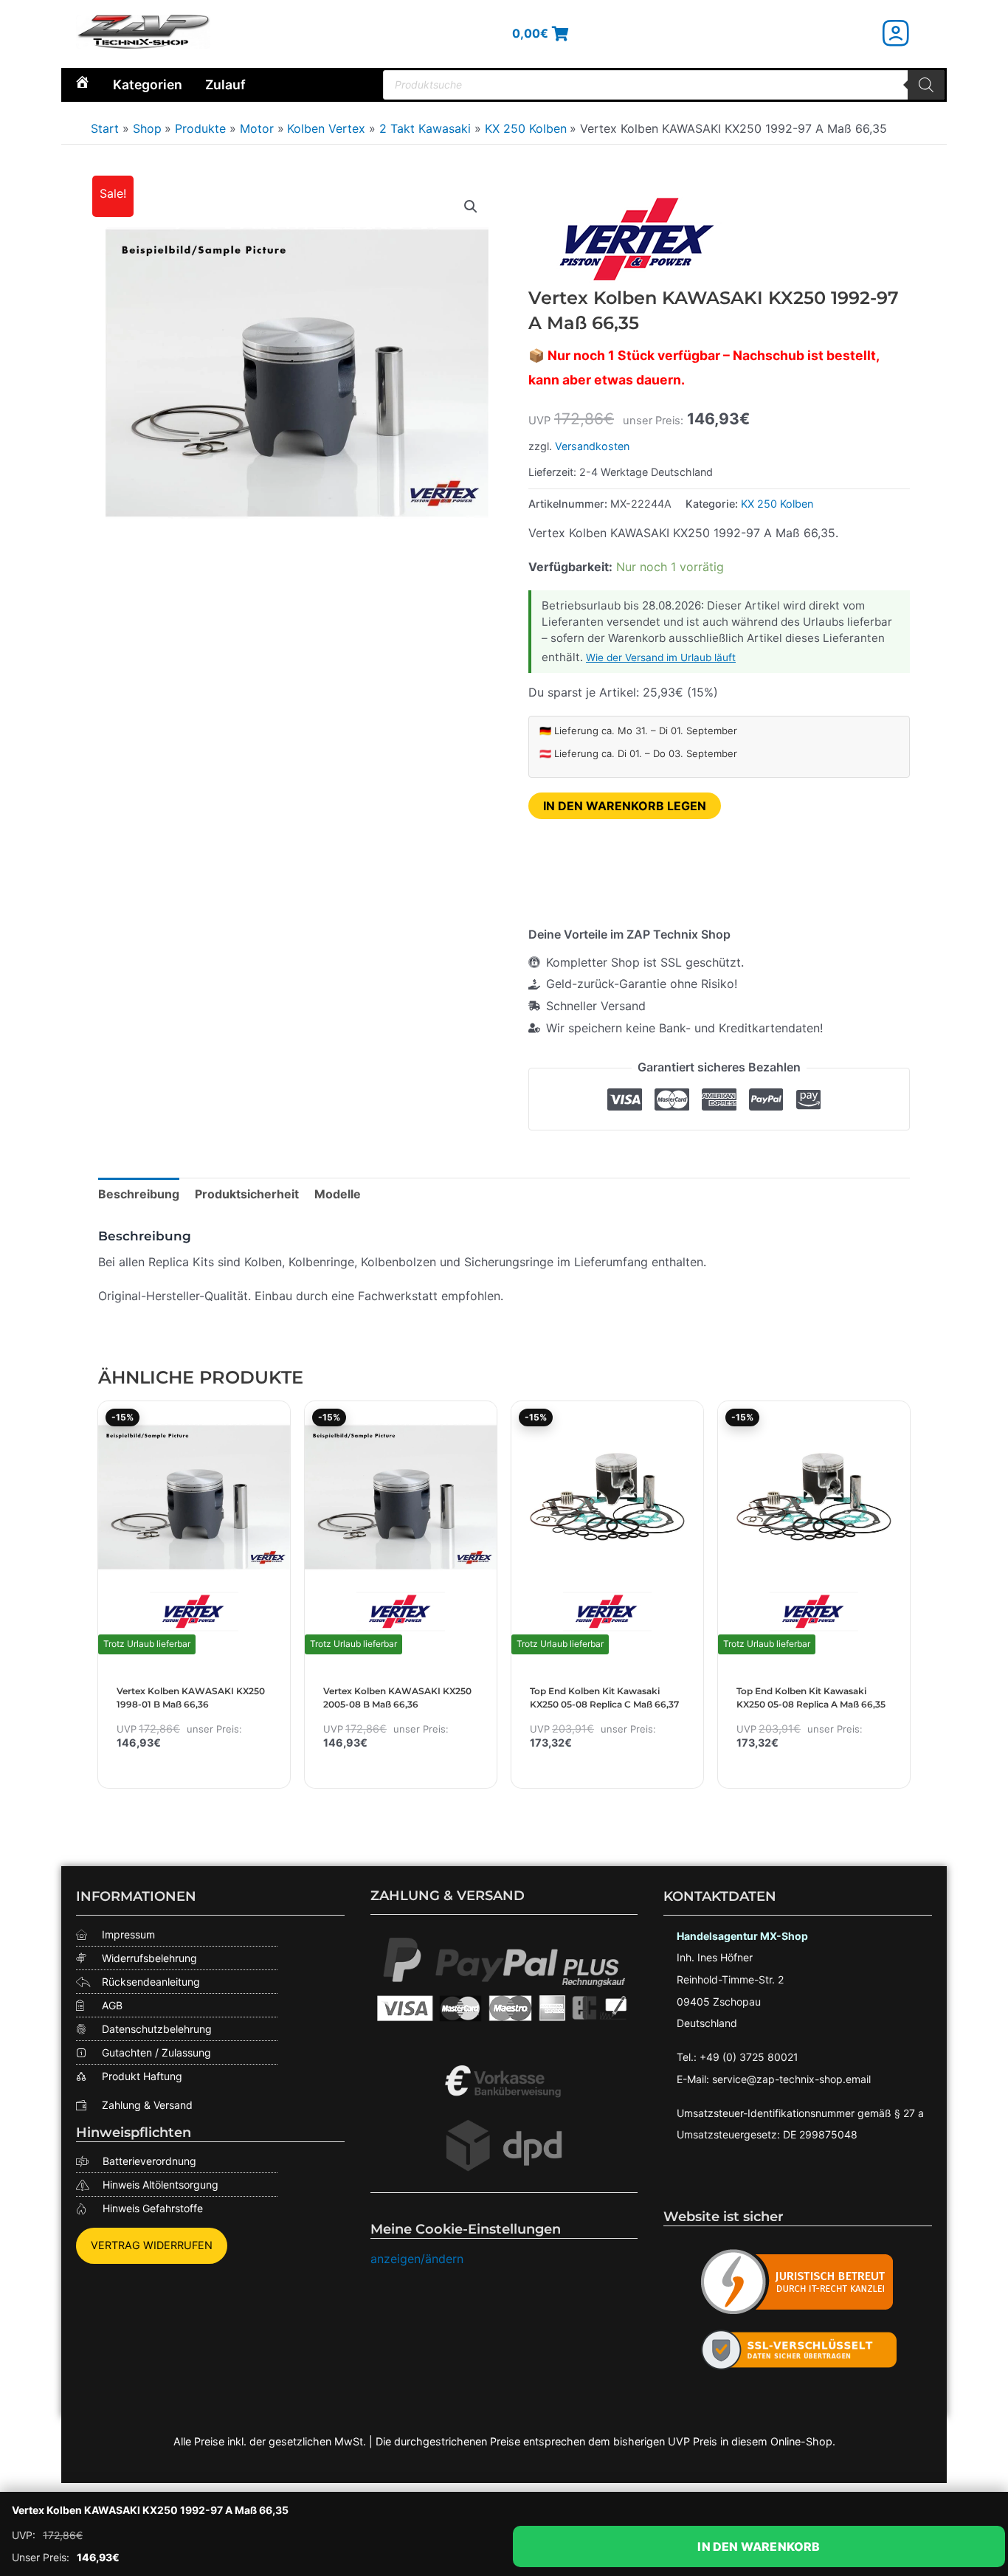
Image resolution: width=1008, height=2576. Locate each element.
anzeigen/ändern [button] (417, 2259)
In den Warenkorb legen (625, 806)
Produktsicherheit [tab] (247, 1194)
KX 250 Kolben (777, 504)
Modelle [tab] (338, 1194)
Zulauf (225, 84)
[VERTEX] (639, 239)
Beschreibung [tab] (139, 1194)
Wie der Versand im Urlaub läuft (661, 657)
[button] (471, 207)
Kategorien (148, 84)
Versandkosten (592, 446)
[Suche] (926, 85)
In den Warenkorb (759, 2546)
